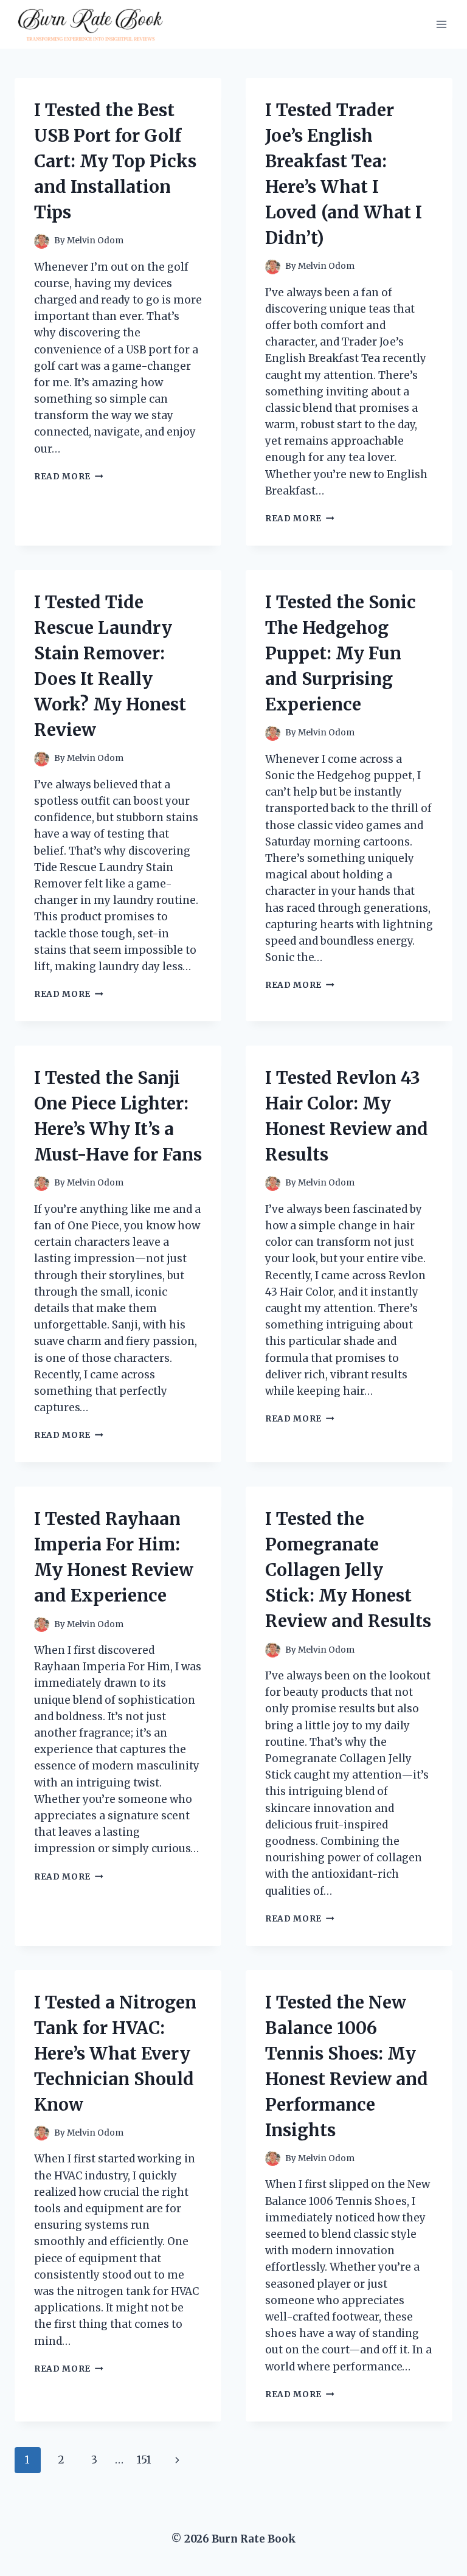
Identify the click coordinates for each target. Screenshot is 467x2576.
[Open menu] (441, 24)
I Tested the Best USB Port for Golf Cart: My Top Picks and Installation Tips (115, 161)
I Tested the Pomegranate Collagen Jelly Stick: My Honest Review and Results (348, 1570)
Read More (69, 477)
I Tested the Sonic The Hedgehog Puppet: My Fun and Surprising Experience (341, 653)
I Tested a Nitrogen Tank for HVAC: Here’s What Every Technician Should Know (115, 2054)
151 (144, 2460)
